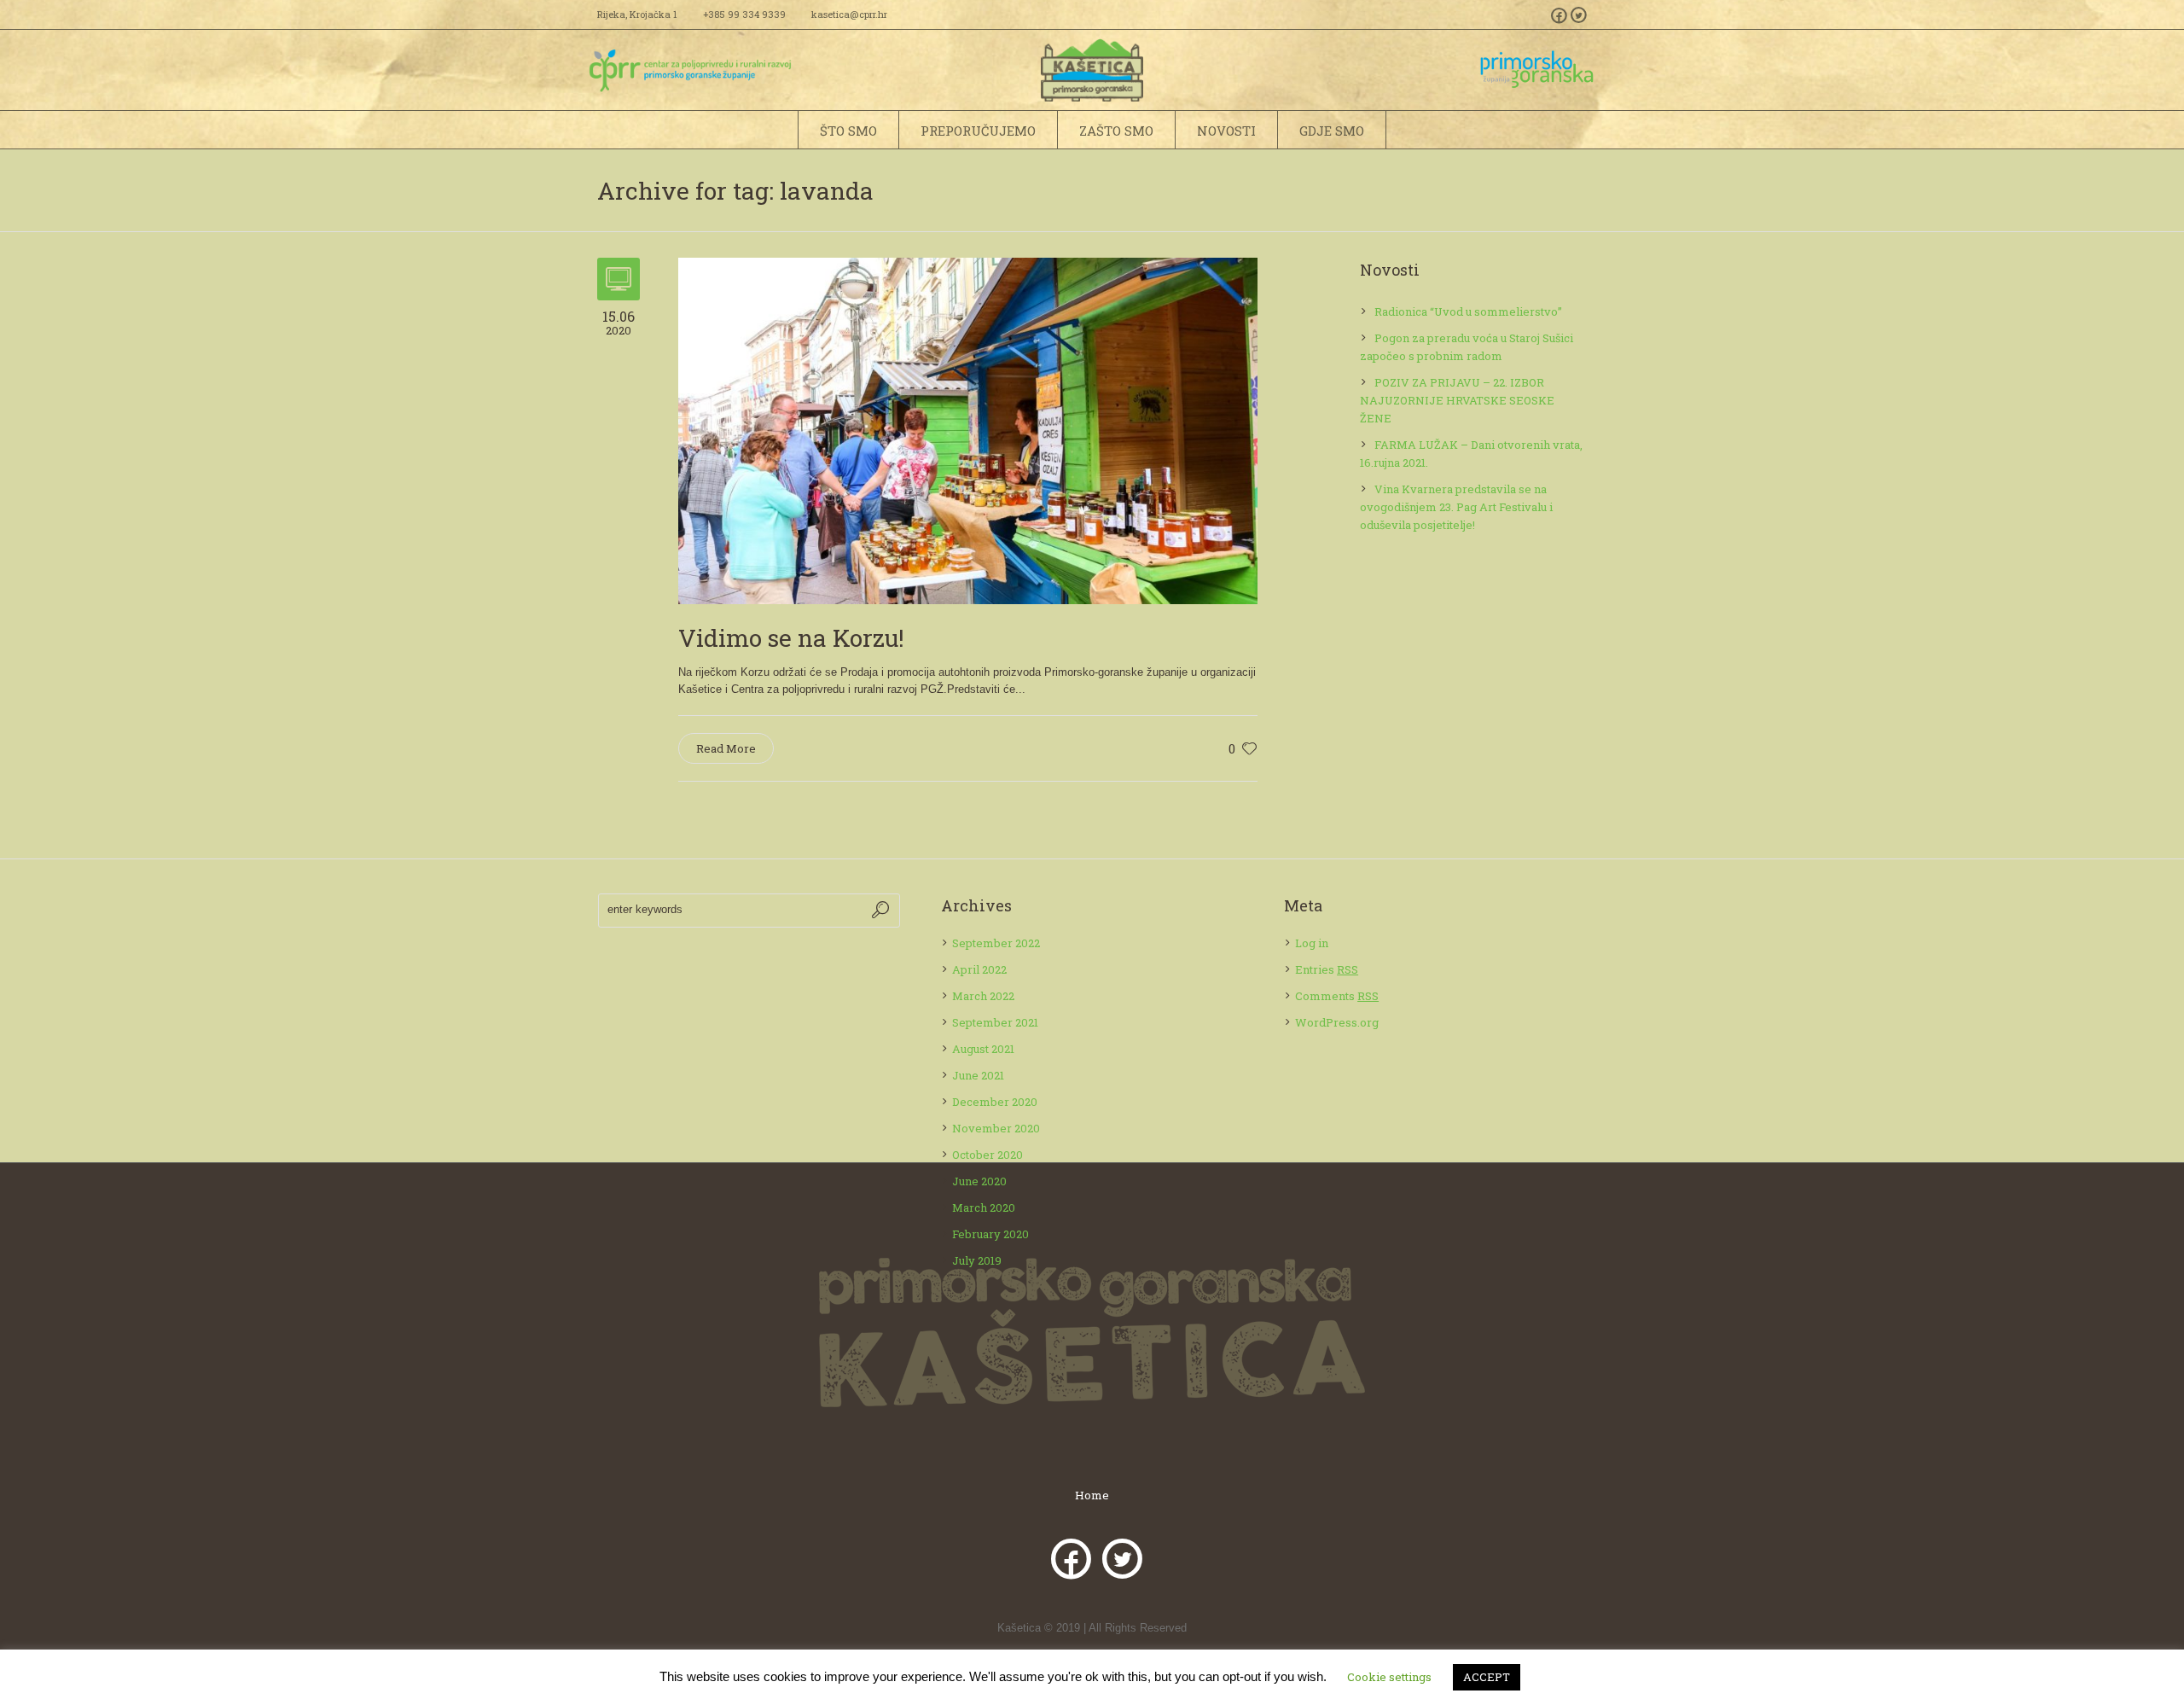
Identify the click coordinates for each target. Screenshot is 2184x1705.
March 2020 (984, 1207)
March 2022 (983, 996)
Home (1092, 1496)
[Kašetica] (1092, 1333)
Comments (1337, 996)
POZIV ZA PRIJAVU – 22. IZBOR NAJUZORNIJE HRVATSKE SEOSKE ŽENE (1457, 400)
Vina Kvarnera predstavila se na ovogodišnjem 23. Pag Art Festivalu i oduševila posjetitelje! (1456, 507)
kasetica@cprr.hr (849, 14)
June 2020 (979, 1181)
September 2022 (996, 943)
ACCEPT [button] (1487, 1677)
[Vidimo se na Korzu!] (968, 429)
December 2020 (995, 1102)
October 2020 (987, 1155)
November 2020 (996, 1128)
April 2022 (979, 969)
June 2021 (978, 1075)
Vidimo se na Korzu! (791, 638)
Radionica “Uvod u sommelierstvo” (1468, 311)
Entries (1327, 969)
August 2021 (983, 1049)
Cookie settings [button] (1389, 1677)
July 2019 (977, 1260)
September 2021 (995, 1022)
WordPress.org (1337, 1022)
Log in (1312, 943)
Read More (726, 748)
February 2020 (990, 1234)
